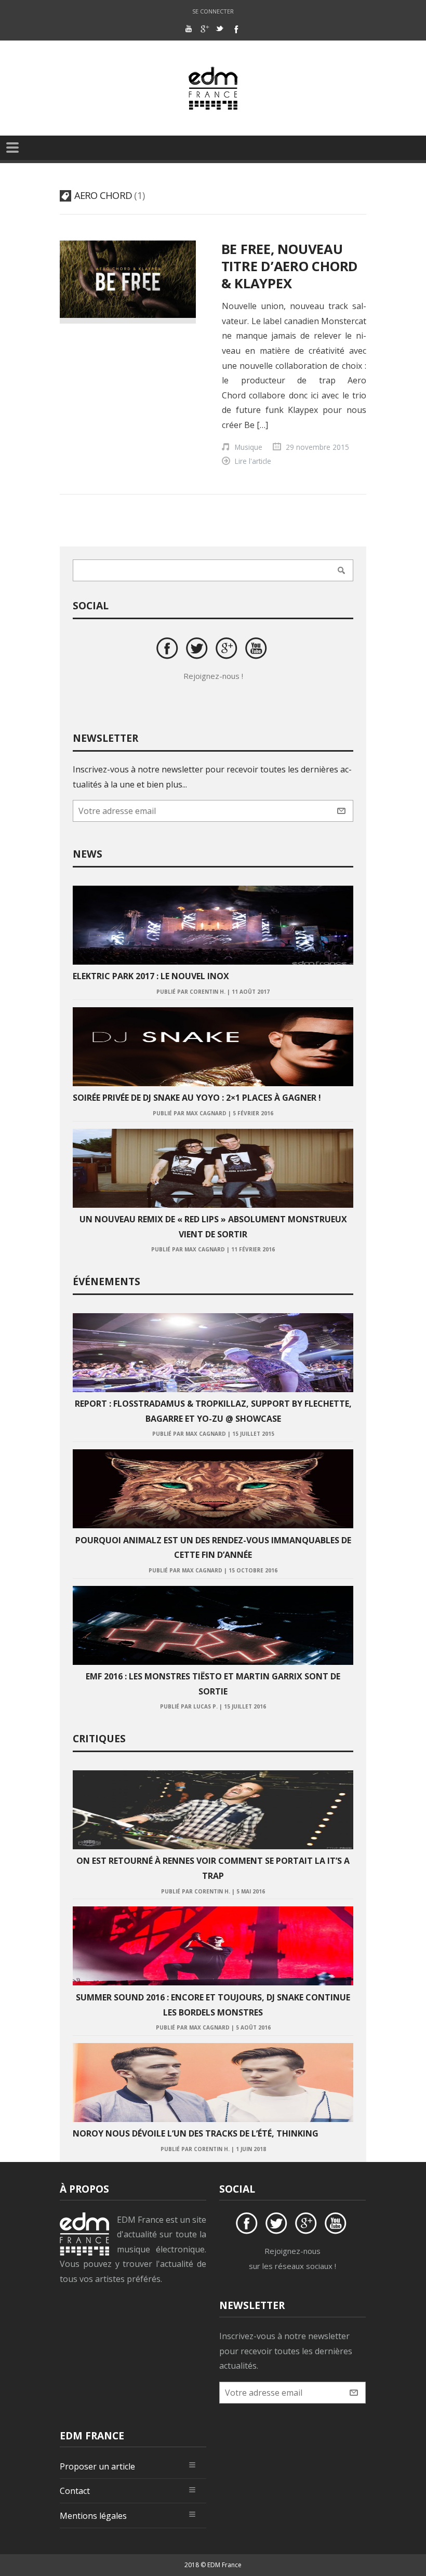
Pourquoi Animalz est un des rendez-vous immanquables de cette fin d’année (213, 1548)
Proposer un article (97, 2466)
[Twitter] (220, 29)
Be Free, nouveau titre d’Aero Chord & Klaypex (290, 266)
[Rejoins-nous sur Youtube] (258, 650)
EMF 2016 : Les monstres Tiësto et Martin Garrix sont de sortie (213, 1684)
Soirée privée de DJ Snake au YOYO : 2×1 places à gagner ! (197, 1098)
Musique (249, 447)
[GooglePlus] (204, 29)
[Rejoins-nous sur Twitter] (198, 650)
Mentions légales (93, 2516)
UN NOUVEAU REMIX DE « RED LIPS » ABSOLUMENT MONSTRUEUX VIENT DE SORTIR (213, 1227)
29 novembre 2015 (317, 447)
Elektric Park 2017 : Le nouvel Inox (151, 976)
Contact (75, 2491)
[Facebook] (235, 29)
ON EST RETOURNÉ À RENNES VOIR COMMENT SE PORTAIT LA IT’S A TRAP (213, 1868)
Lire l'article (253, 461)
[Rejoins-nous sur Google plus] (228, 650)
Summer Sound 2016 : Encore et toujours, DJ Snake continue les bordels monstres (213, 2005)
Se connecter (213, 11)
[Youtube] (189, 29)
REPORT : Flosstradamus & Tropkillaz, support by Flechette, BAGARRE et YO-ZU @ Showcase (213, 1411)
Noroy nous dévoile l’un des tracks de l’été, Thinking (196, 2133)
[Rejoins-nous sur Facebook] (169, 650)
